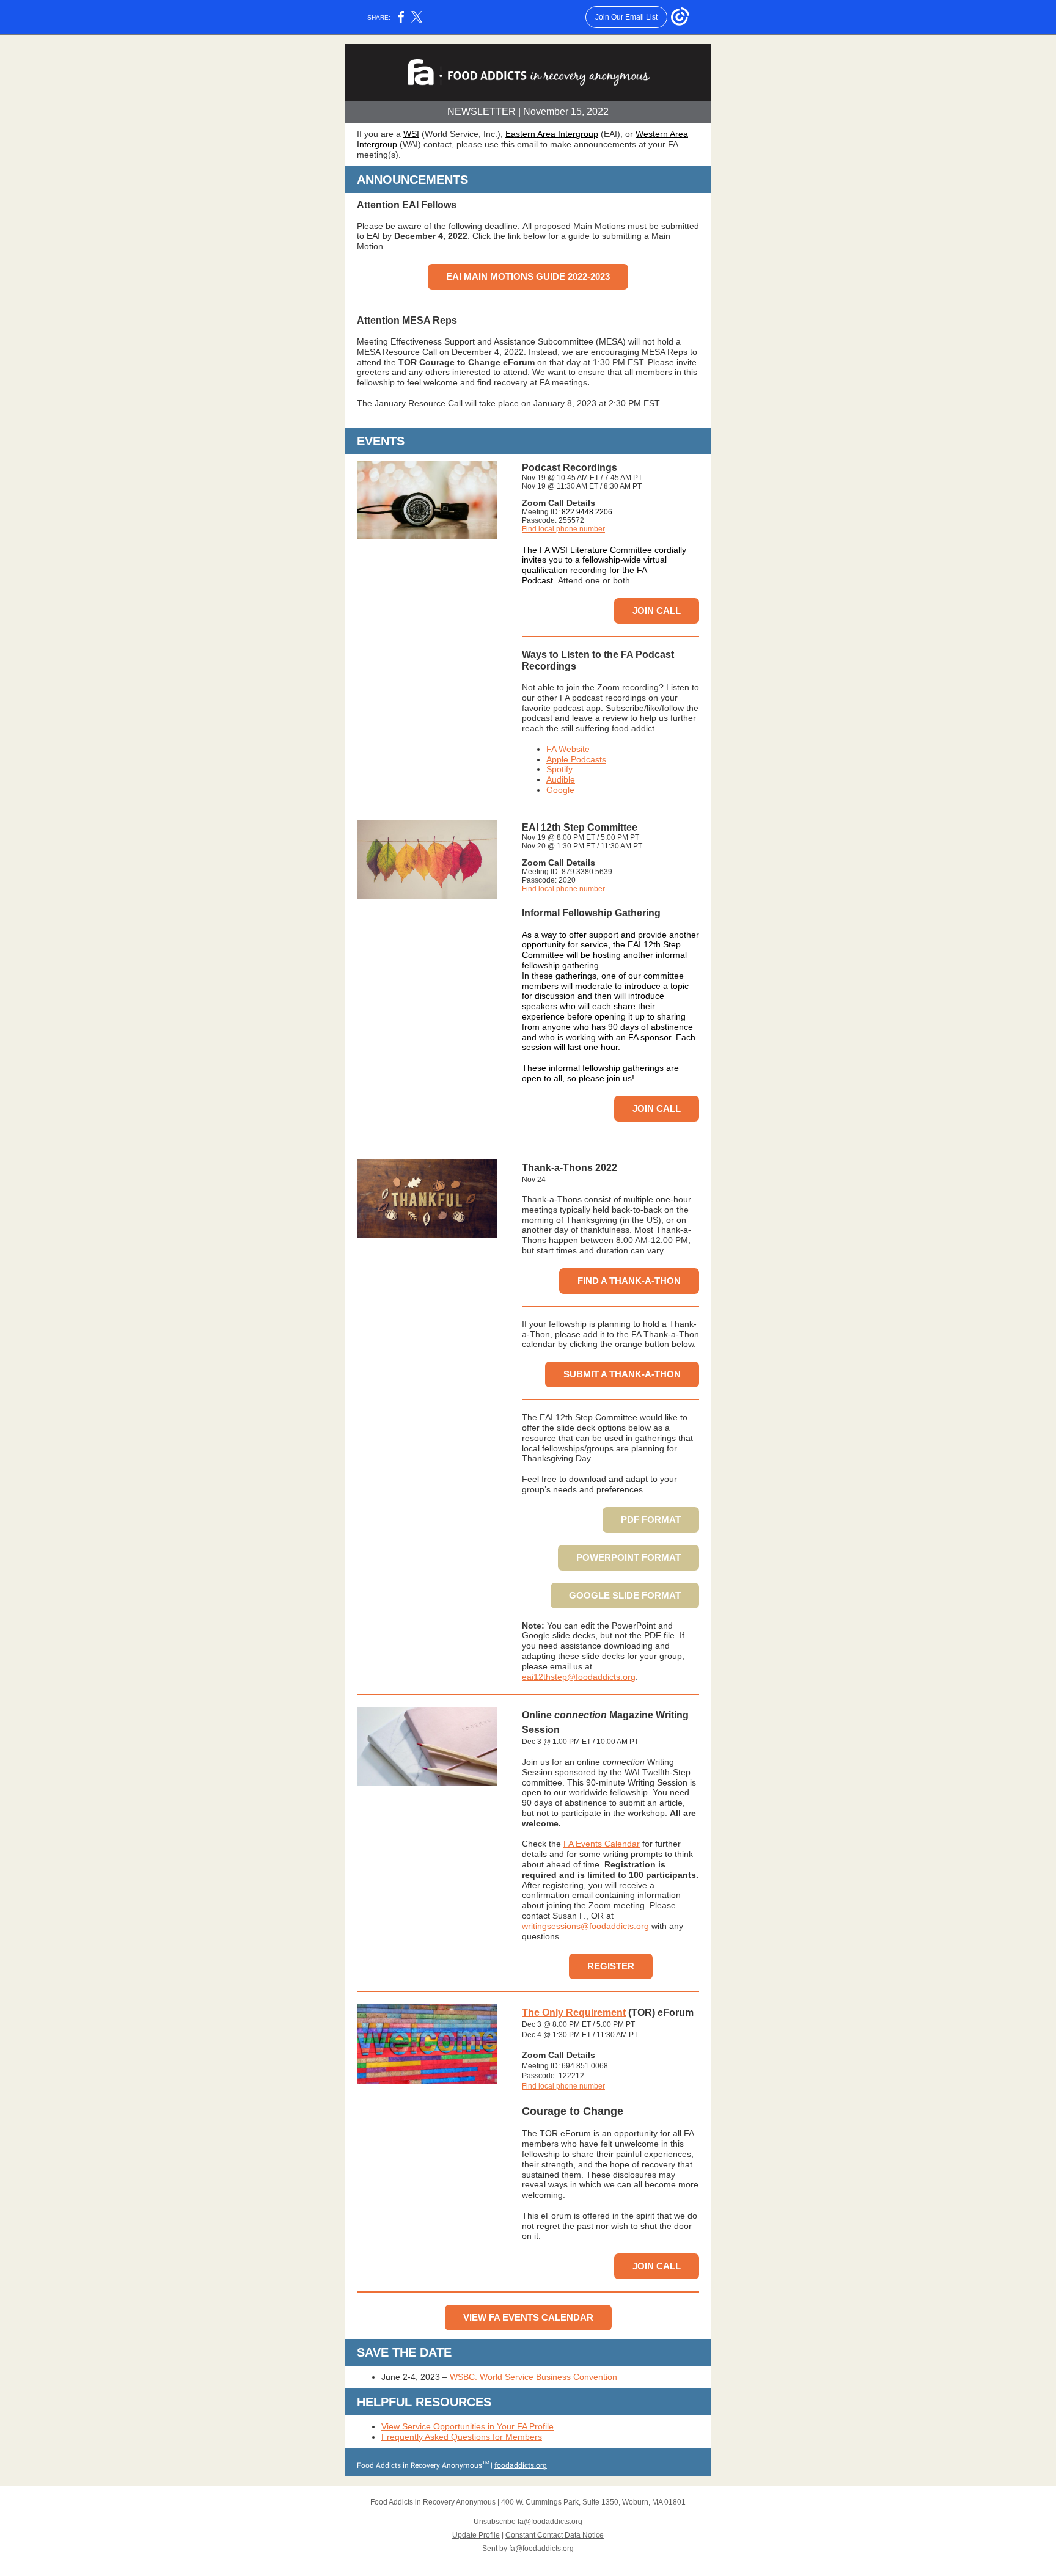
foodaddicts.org (521, 2465)
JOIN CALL (657, 611)
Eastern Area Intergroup (552, 134)
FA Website (568, 749)
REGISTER (611, 1966)
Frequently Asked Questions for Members (462, 2437)
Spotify (559, 769)
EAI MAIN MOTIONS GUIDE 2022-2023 (528, 276)
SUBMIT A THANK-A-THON (622, 1374)
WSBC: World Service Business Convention (533, 2377)
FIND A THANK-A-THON (629, 1281)
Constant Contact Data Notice (555, 2535)
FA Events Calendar (602, 1844)
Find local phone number (563, 529)
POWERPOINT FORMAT (629, 1557)
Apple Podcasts (576, 759)
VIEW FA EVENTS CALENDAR (528, 2317)
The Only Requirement (574, 2012)
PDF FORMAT (651, 1520)
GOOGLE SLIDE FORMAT (625, 1595)
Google (560, 790)
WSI (411, 134)
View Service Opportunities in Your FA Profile (468, 2426)
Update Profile (476, 2535)
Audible (561, 779)
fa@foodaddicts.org (541, 2549)
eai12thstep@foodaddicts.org (579, 1677)
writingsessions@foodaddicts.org (585, 1926)
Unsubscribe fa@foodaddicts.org (528, 2522)
